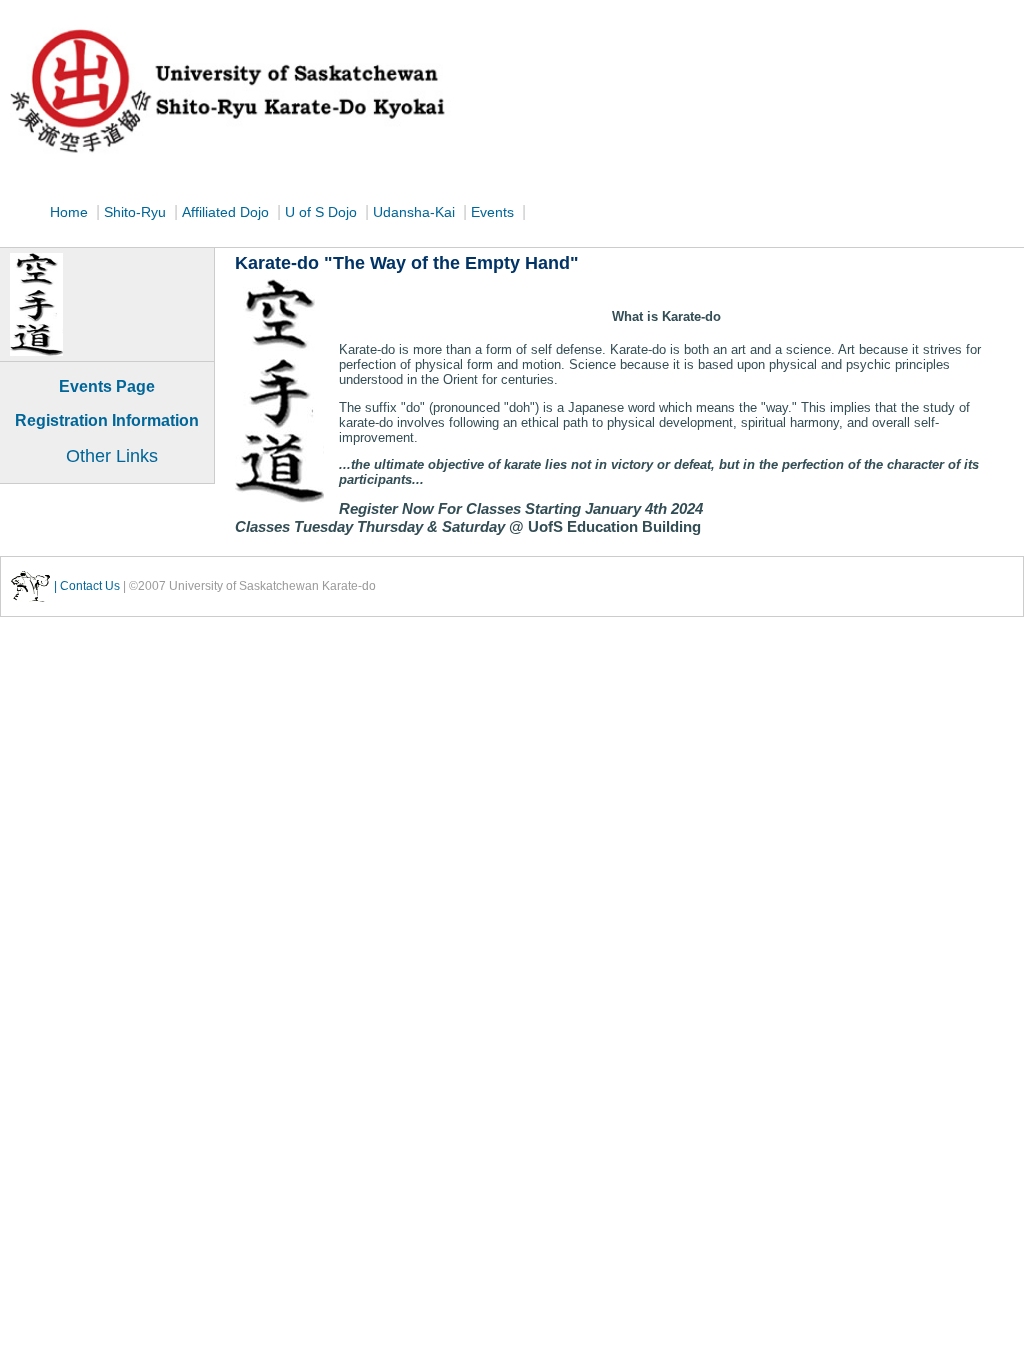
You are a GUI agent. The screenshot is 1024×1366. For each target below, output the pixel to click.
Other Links (112, 456)
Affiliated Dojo (227, 212)
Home (69, 212)
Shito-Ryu (135, 212)
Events (494, 212)
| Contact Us (87, 586)
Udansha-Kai (416, 212)
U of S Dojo (323, 212)
